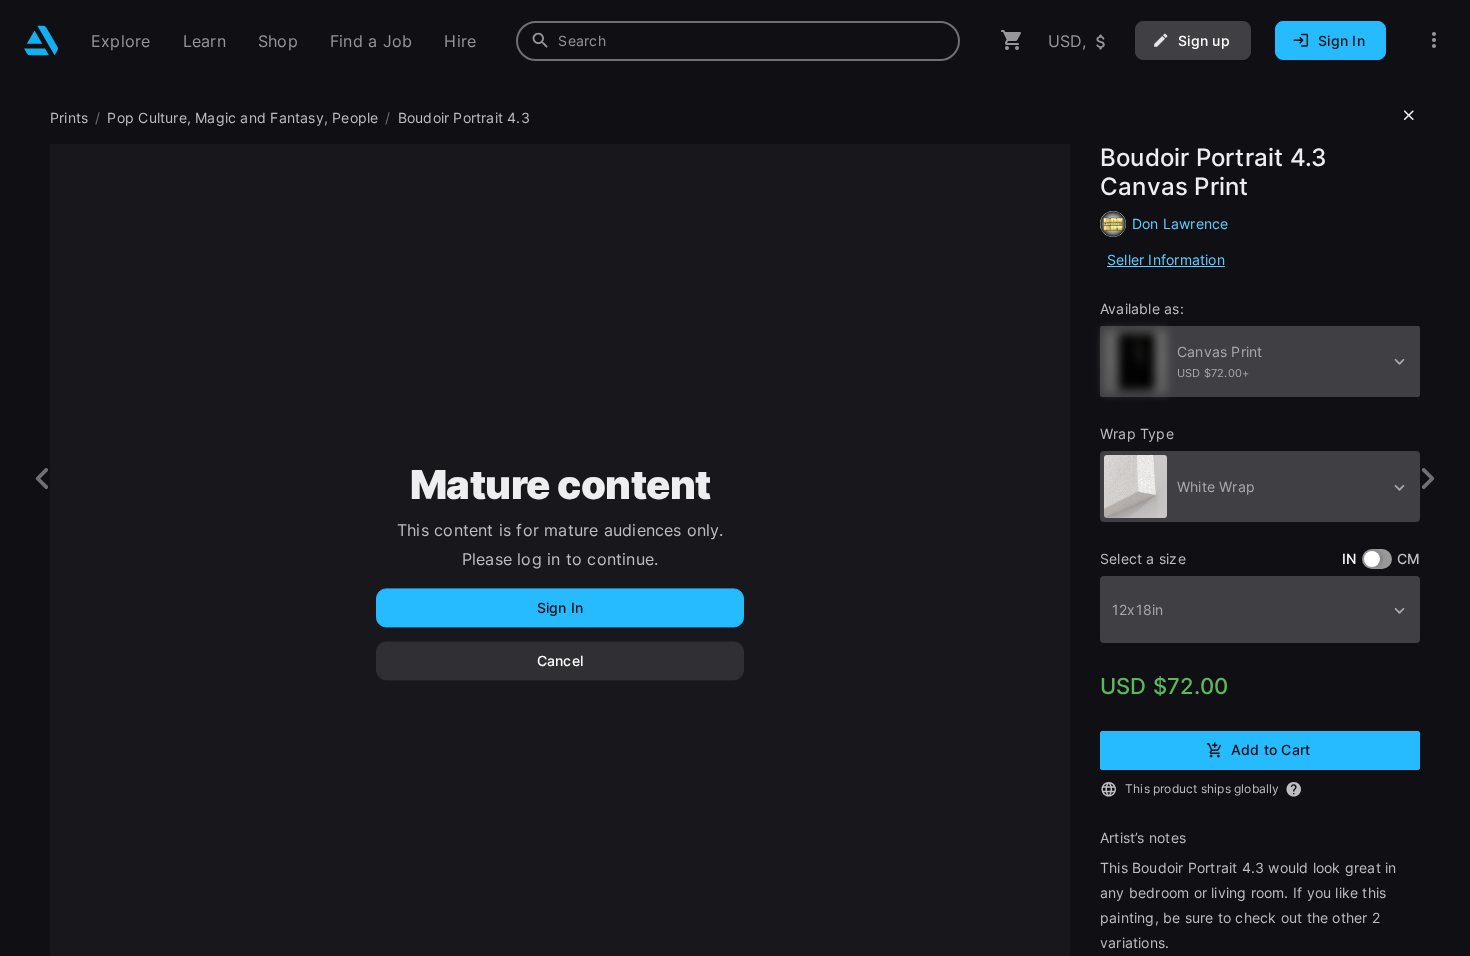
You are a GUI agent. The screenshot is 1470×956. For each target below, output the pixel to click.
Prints (69, 117)
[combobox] (738, 41)
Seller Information (1166, 259)
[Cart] (1012, 40)
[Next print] (1427, 478)
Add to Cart (1270, 748)
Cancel (560, 660)
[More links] (1434, 40)
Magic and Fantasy (259, 117)
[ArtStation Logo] (41, 40)
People (355, 117)
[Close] (1409, 116)
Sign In (560, 607)
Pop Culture (146, 117)
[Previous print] (42, 478)
